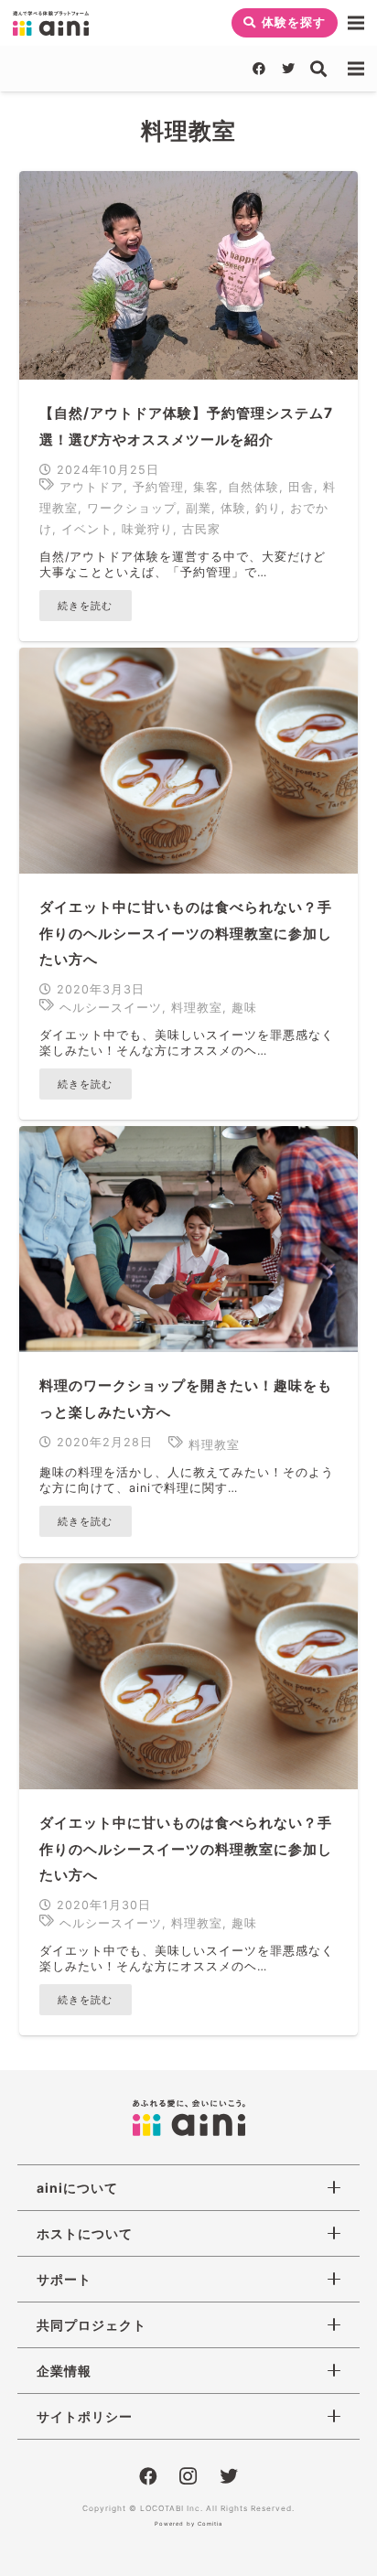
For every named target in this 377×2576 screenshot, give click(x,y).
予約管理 (158, 487)
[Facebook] (259, 69)
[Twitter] (288, 69)
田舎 (301, 487)
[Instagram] (188, 2477)
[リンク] (51, 23)
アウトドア (92, 487)
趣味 (244, 1008)
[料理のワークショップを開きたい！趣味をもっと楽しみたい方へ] (188, 1239)
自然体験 (253, 487)
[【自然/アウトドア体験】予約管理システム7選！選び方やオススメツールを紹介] (188, 275)
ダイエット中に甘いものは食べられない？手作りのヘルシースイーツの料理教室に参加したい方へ (186, 933)
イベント (87, 529)
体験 (233, 508)
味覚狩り (147, 529)
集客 (206, 487)
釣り (268, 508)
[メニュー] (356, 23)
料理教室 (197, 1008)
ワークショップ (132, 508)
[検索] (319, 69)
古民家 (201, 529)
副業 (199, 508)
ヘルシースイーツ (111, 1008)
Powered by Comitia (188, 2523)
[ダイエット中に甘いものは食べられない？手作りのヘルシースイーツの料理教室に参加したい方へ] (188, 761)
